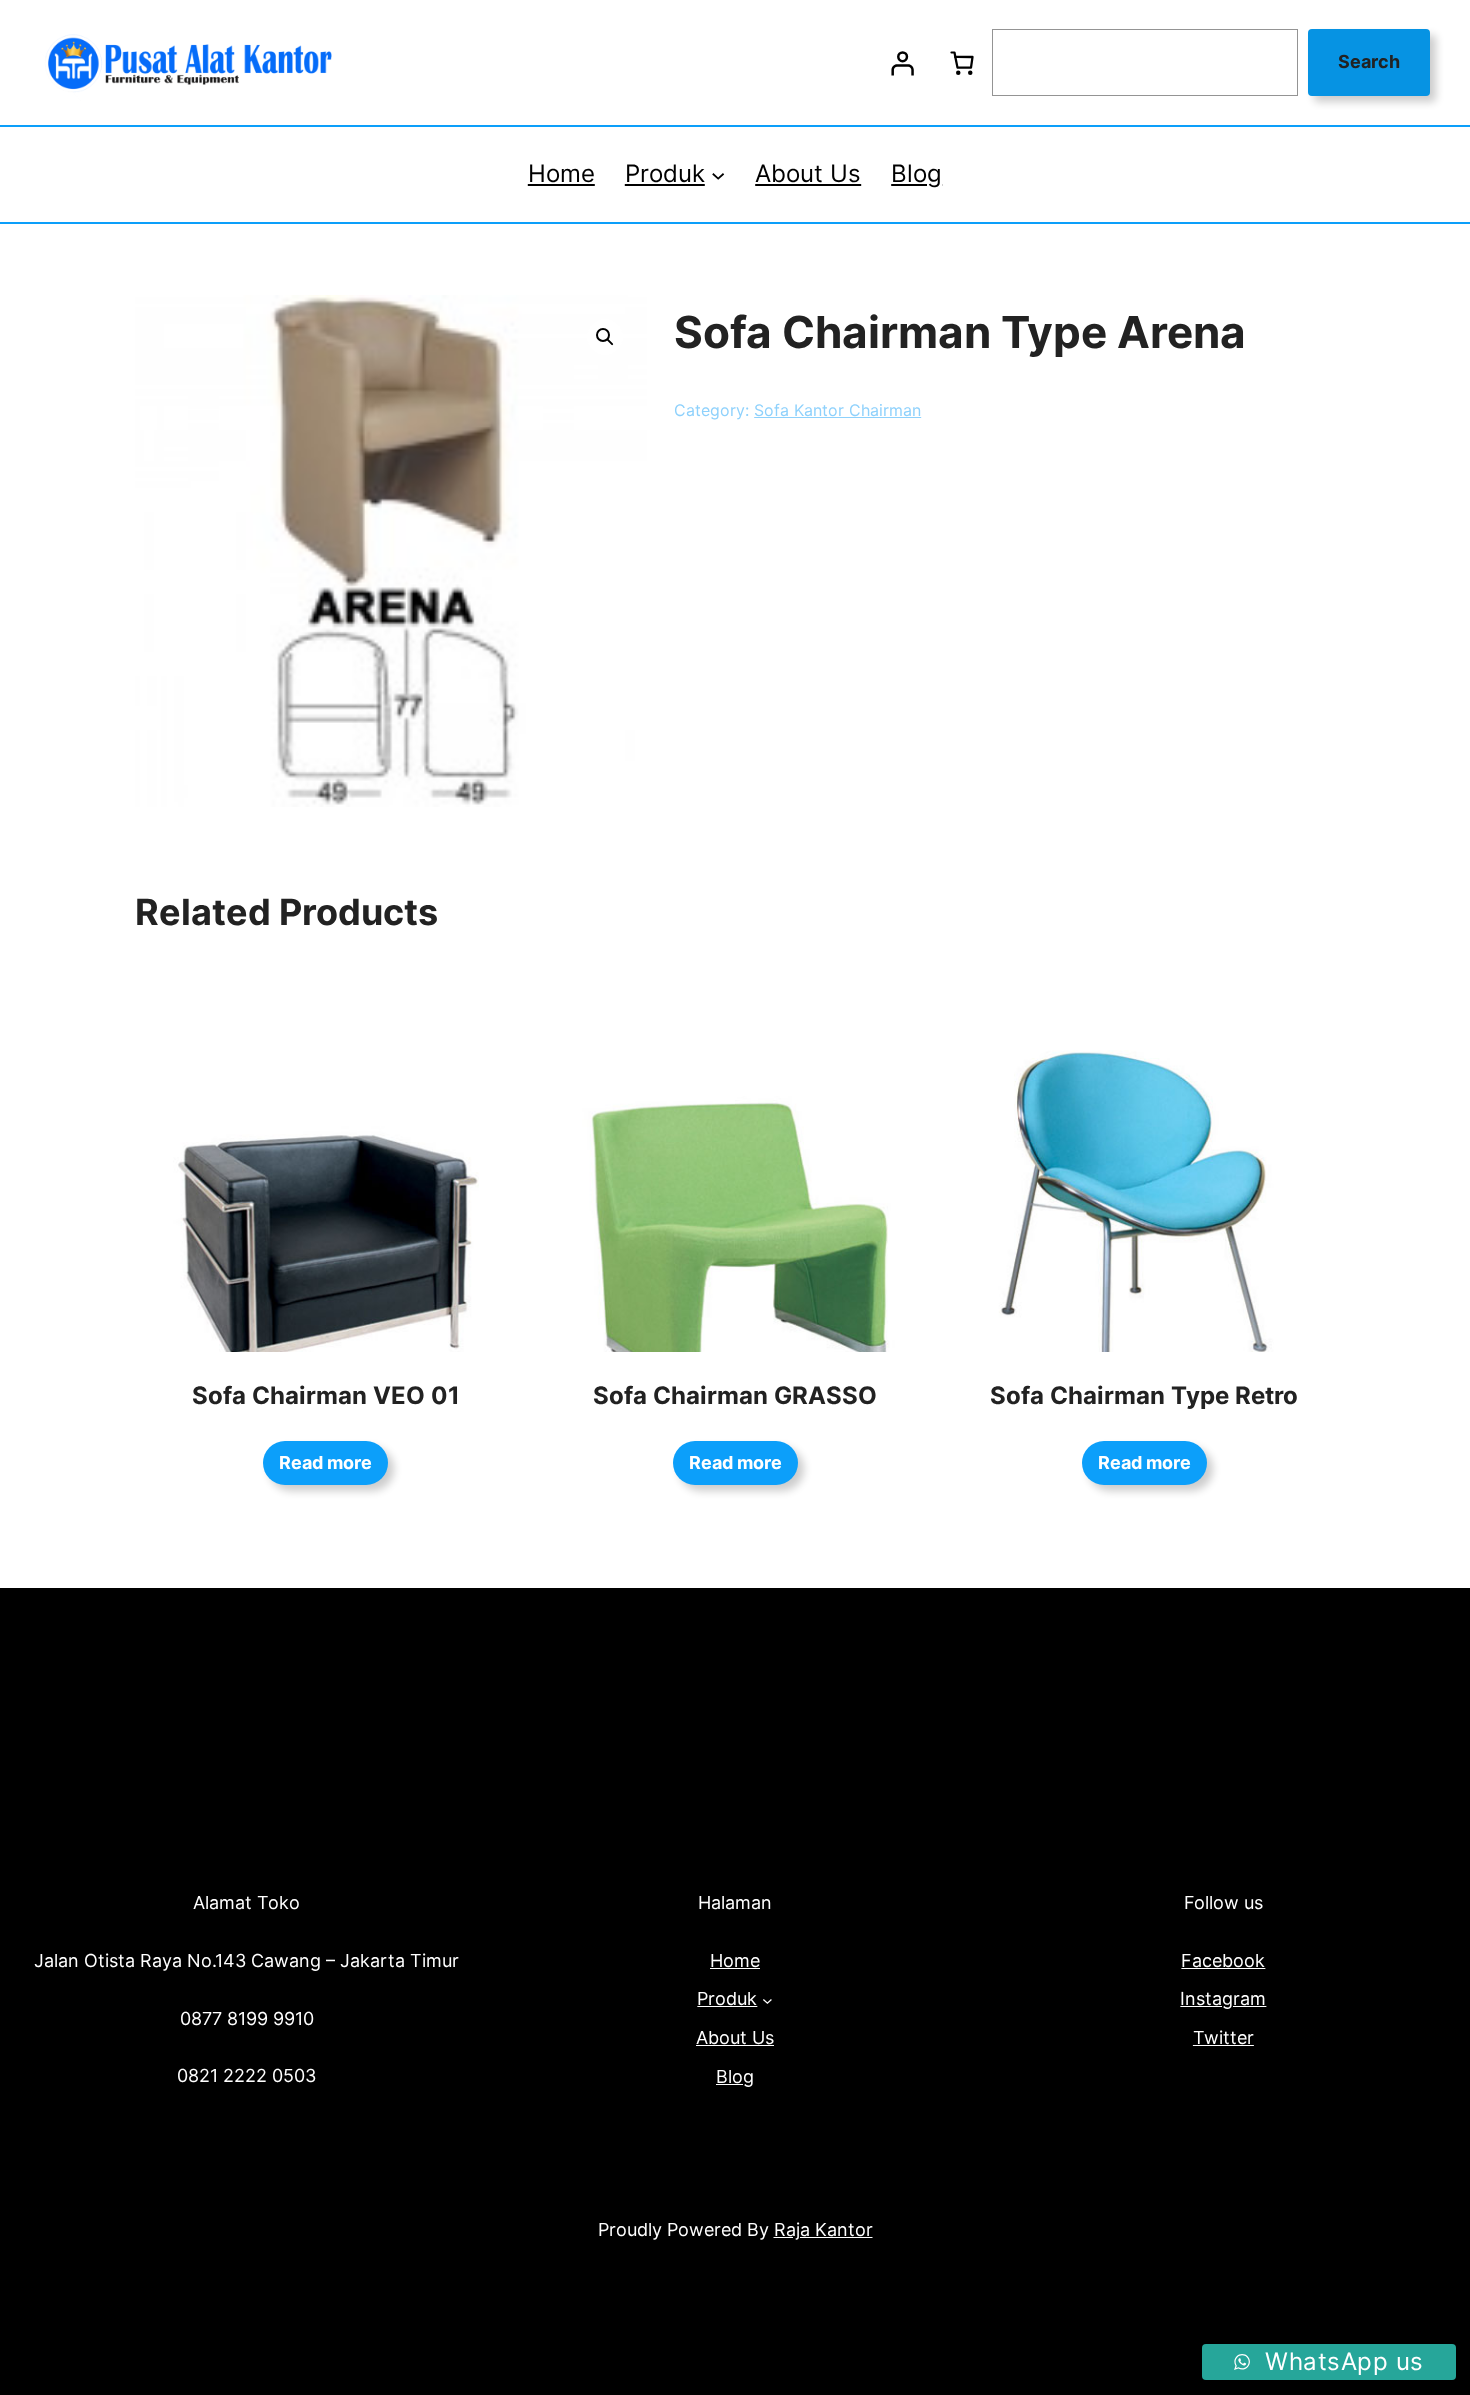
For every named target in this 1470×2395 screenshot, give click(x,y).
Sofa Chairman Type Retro (1144, 1395)
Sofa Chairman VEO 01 (326, 1395)
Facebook (1223, 1960)
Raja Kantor (823, 2229)
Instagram (1223, 1998)
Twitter (1223, 2037)
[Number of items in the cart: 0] (962, 63)
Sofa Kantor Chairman (837, 410)
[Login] (902, 63)
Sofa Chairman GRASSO (735, 1395)
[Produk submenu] (718, 174)
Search (1369, 61)
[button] (605, 337)
